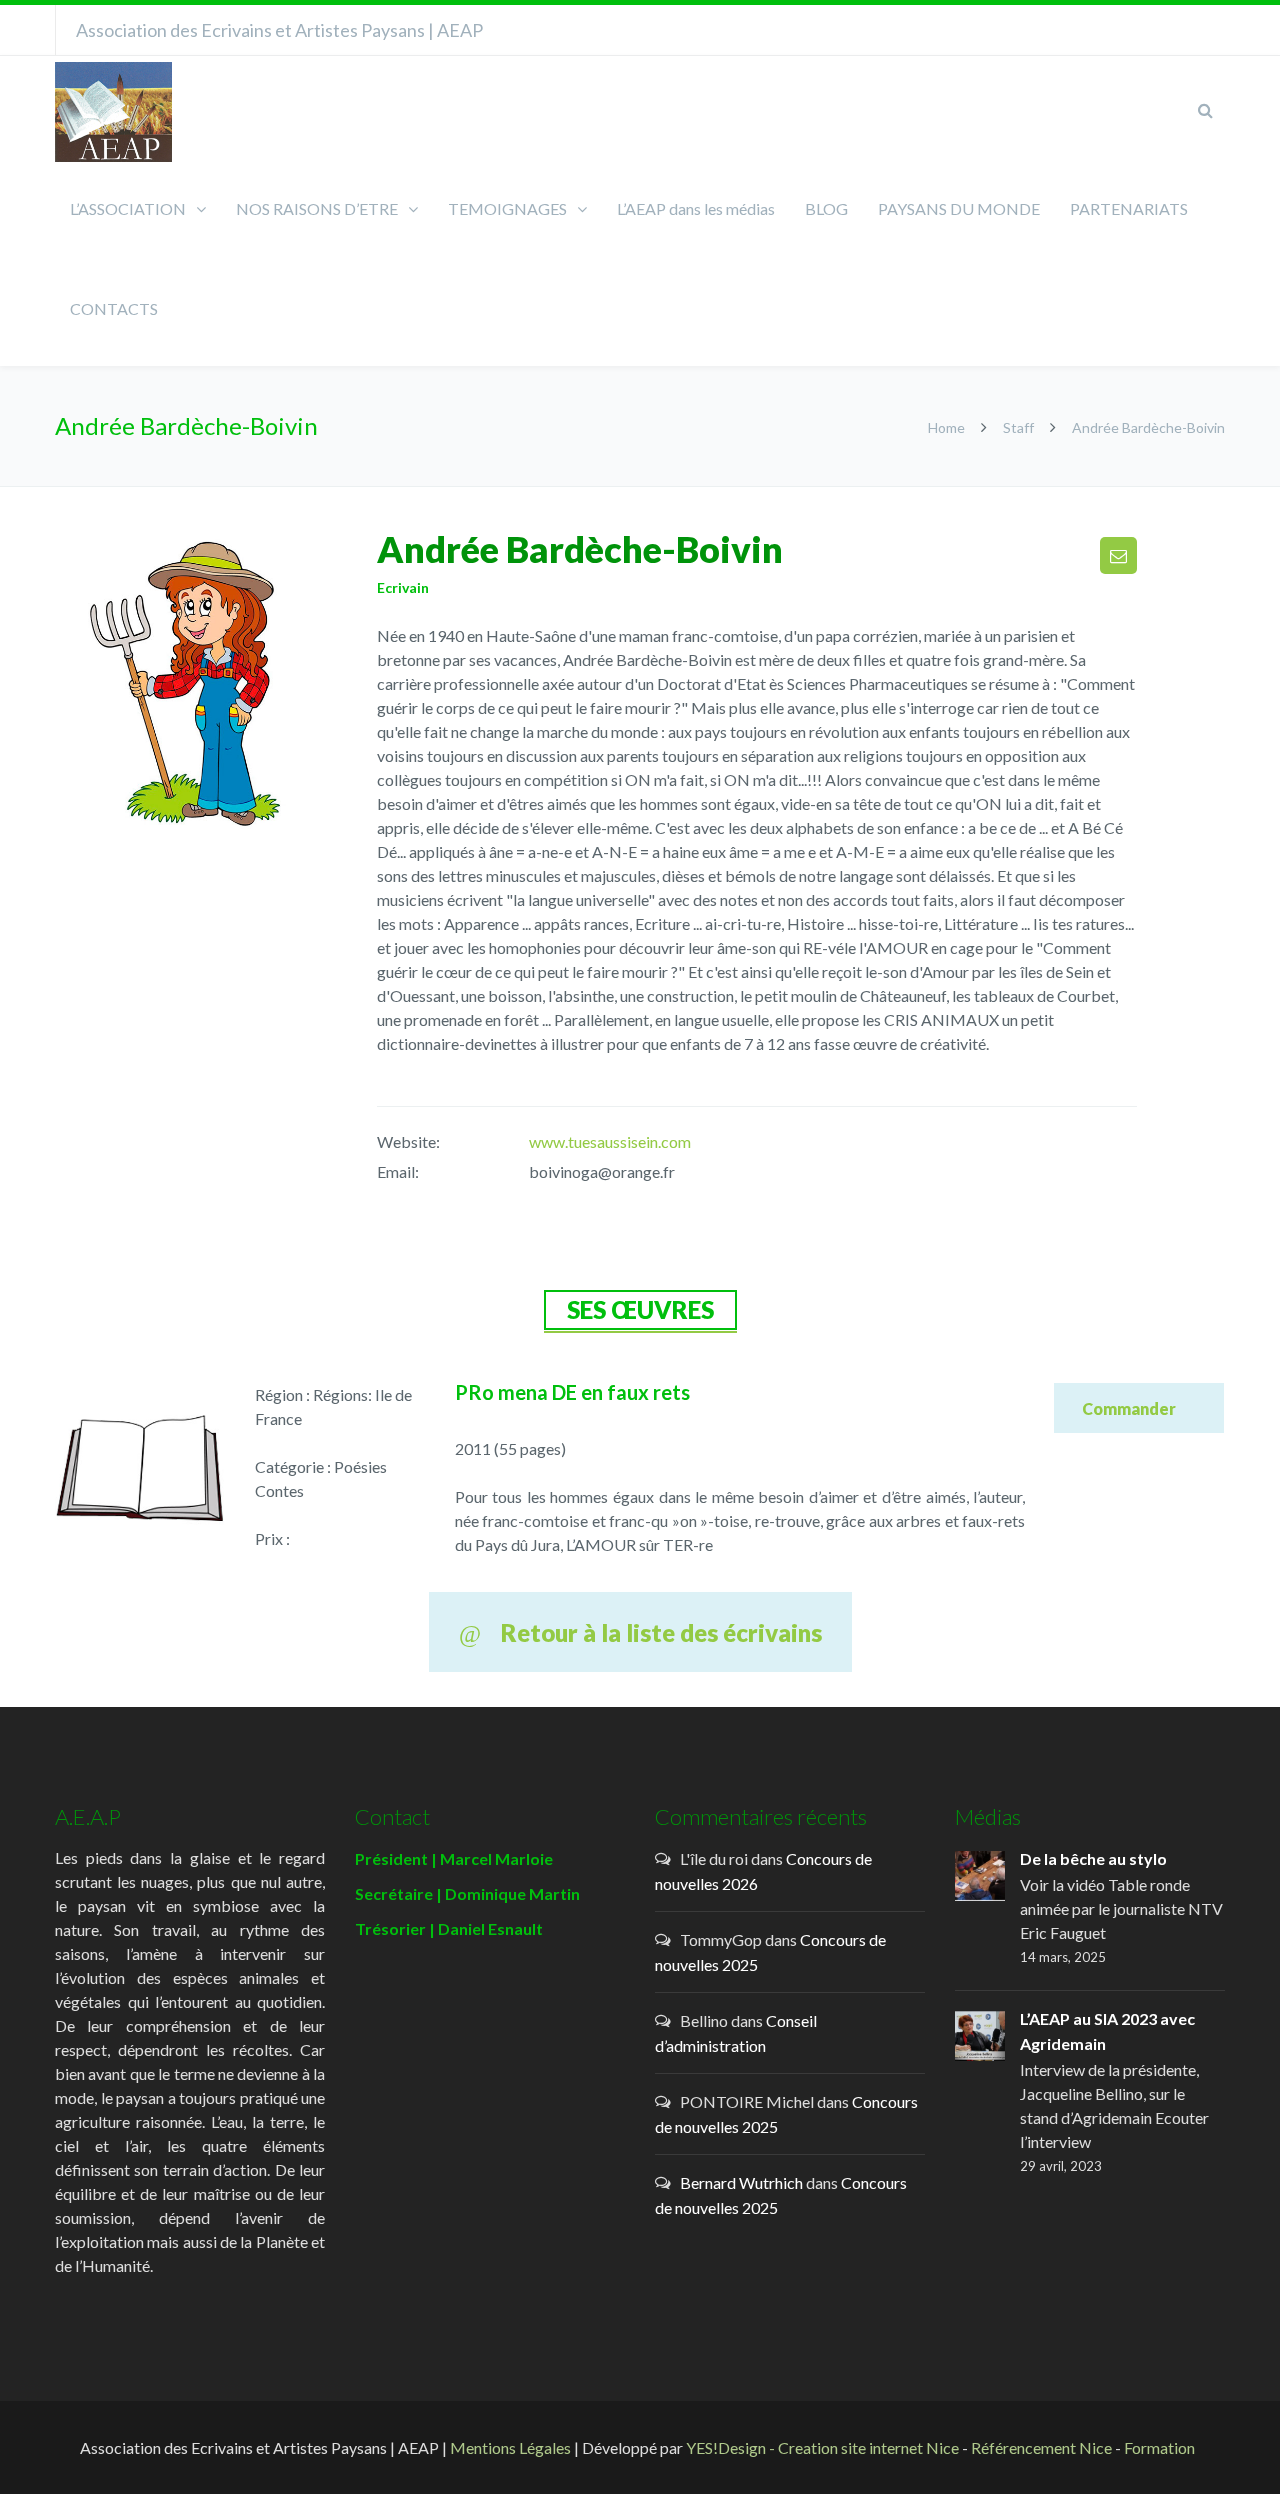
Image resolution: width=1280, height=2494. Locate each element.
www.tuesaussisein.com (610, 1141)
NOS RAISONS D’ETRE (317, 208)
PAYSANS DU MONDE (959, 208)
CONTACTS (114, 308)
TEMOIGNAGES (507, 208)
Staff (1018, 427)
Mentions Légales (510, 2447)
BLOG (826, 208)
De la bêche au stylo (1093, 1858)
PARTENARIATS (1129, 208)
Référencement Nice (1041, 2447)
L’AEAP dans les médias (696, 208)
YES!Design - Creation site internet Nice (822, 2447)
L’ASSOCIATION (128, 208)
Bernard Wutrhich (741, 2182)
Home (948, 427)
